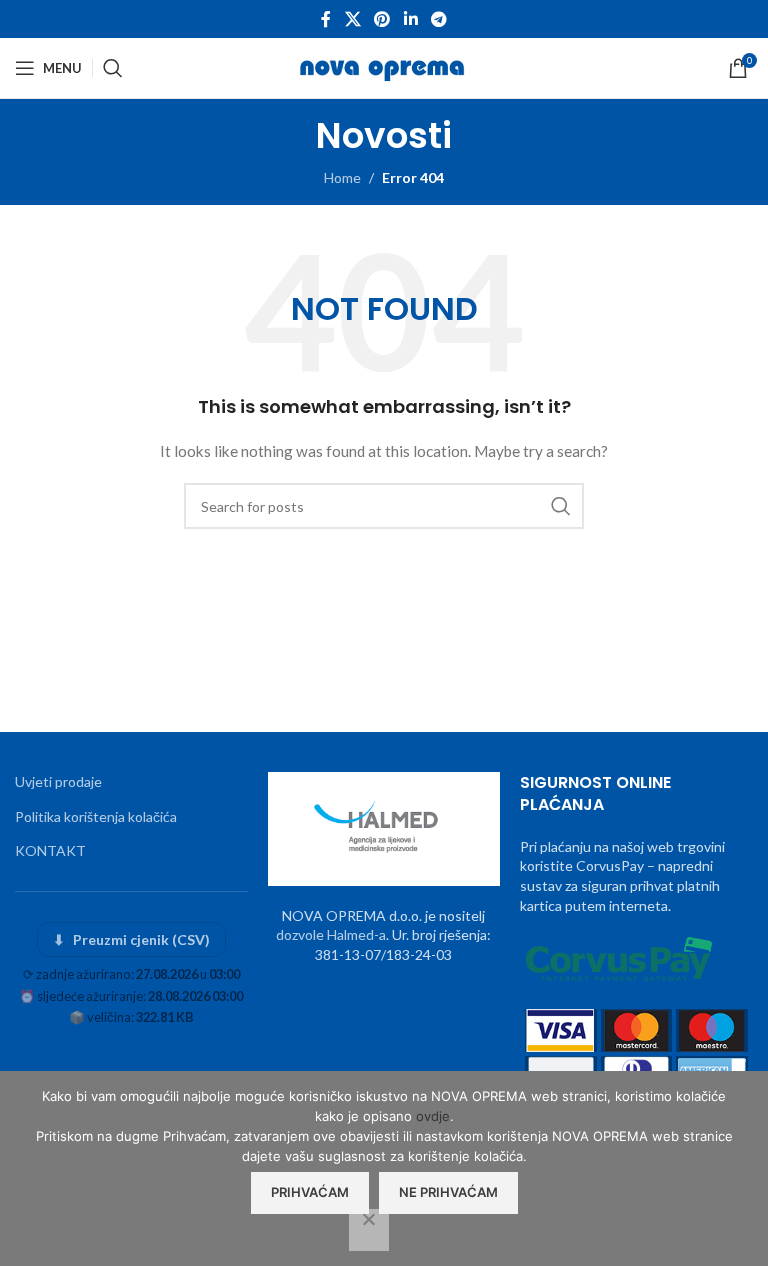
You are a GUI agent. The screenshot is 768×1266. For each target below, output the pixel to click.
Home (342, 177)
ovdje (433, 1116)
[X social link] (352, 19)
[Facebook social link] (326, 19)
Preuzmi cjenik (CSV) (131, 939)
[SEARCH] (561, 506)
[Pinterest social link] (382, 19)
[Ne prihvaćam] (369, 1230)
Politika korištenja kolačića (96, 816)
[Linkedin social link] (410, 19)
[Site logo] (384, 66)
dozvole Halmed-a (331, 934)
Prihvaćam (310, 1192)
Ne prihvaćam (448, 1192)
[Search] (113, 68)
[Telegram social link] (438, 19)
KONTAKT (50, 850)
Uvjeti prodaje (58, 781)
